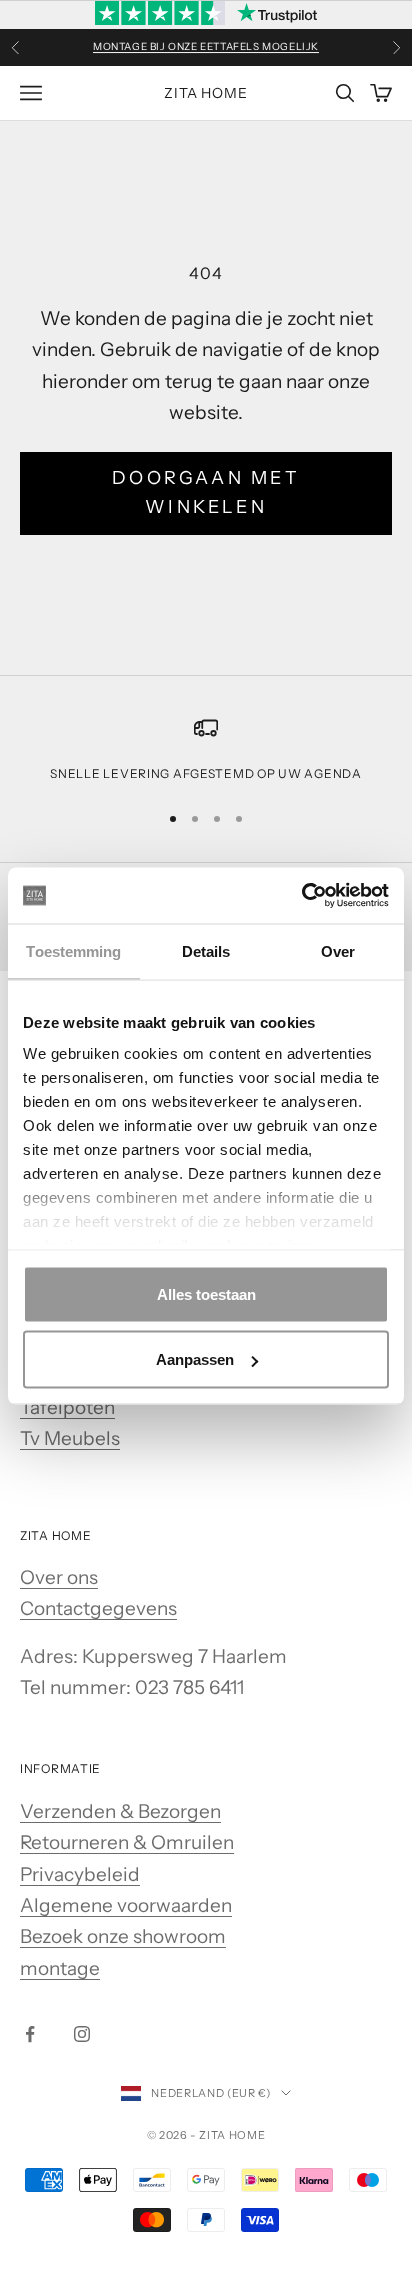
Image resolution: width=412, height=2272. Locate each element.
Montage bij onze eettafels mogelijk (206, 46)
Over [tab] (338, 950)
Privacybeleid (80, 1874)
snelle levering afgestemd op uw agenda (205, 773)
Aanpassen (195, 1359)
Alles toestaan (206, 1293)
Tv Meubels (70, 1438)
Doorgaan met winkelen (206, 493)
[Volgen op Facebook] (30, 2034)
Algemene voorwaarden (126, 1905)
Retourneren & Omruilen (127, 1842)
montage (60, 1968)
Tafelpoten (67, 1407)
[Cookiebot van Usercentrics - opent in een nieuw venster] (301, 896)
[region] (206, 750)
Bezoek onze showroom (123, 1936)
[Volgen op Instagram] (82, 2034)
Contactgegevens (98, 1608)
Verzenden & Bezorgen (120, 1811)
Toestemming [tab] (73, 950)
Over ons (59, 1577)
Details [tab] (206, 950)
